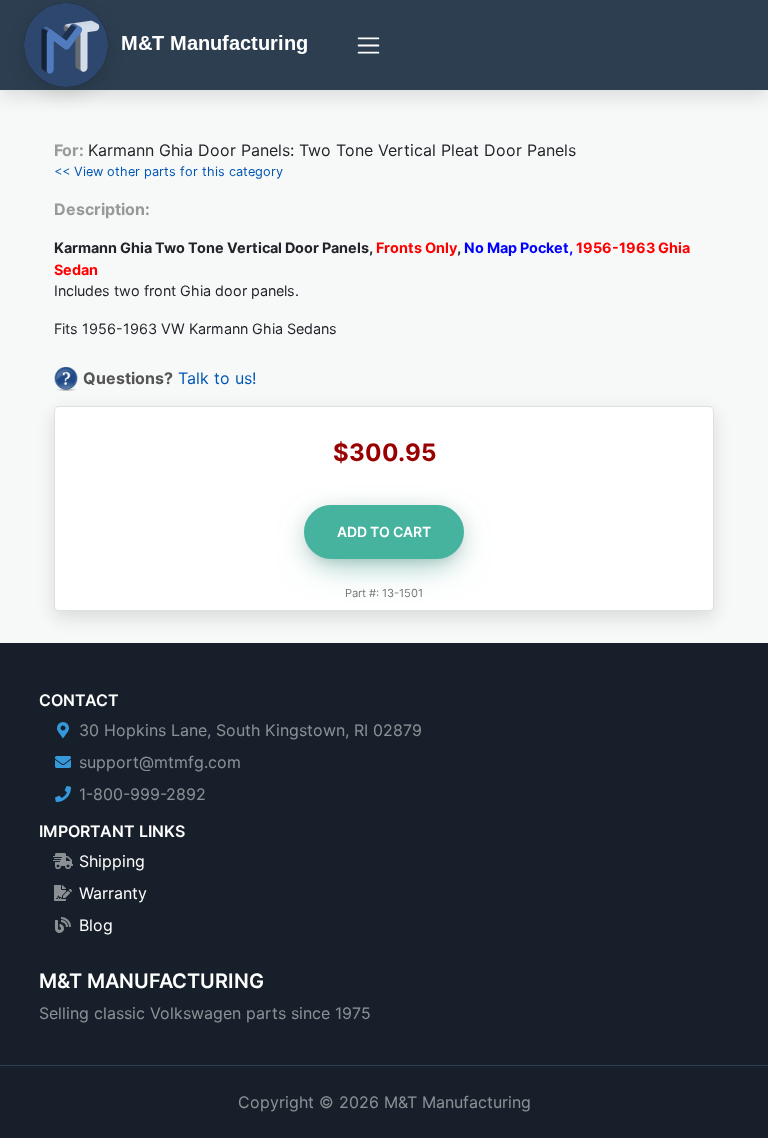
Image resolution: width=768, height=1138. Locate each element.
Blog (96, 925)
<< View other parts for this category (168, 171)
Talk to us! (217, 378)
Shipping (112, 861)
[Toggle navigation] (368, 45)
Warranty (113, 893)
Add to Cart (384, 531)
